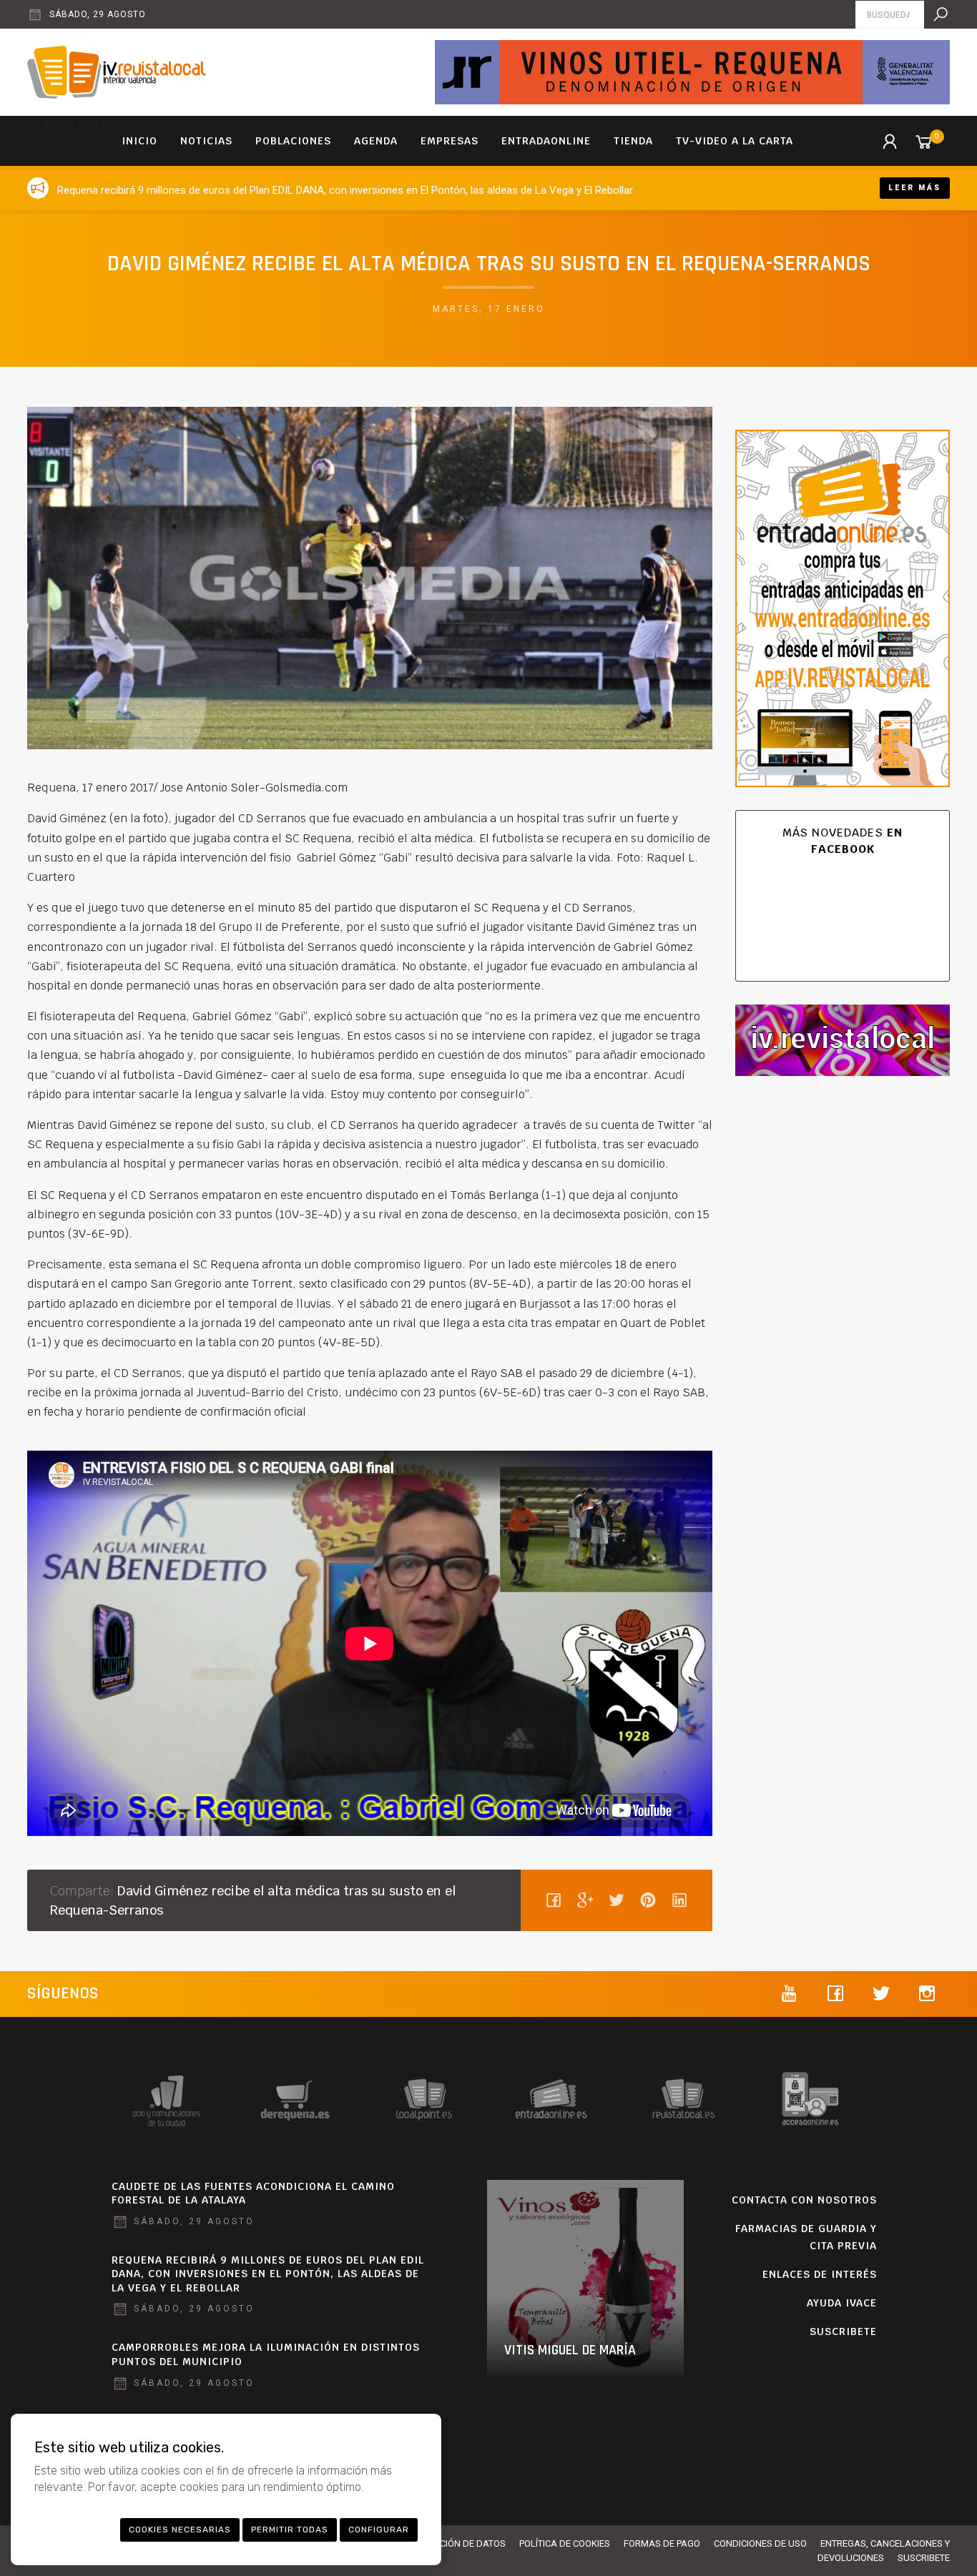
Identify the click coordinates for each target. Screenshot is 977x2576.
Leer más (915, 188)
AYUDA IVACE (842, 2303)
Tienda (633, 141)
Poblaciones (293, 141)
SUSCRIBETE (843, 2331)
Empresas (450, 141)
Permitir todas (290, 2530)
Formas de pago (662, 2543)
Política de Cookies (565, 2543)
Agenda (376, 141)
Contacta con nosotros (804, 2200)
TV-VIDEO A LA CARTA (735, 141)
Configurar (379, 2530)
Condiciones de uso (760, 2543)
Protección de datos (456, 2543)
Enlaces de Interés (820, 2274)
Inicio (139, 141)
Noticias (206, 141)
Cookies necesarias (180, 2530)
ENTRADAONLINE (546, 141)
